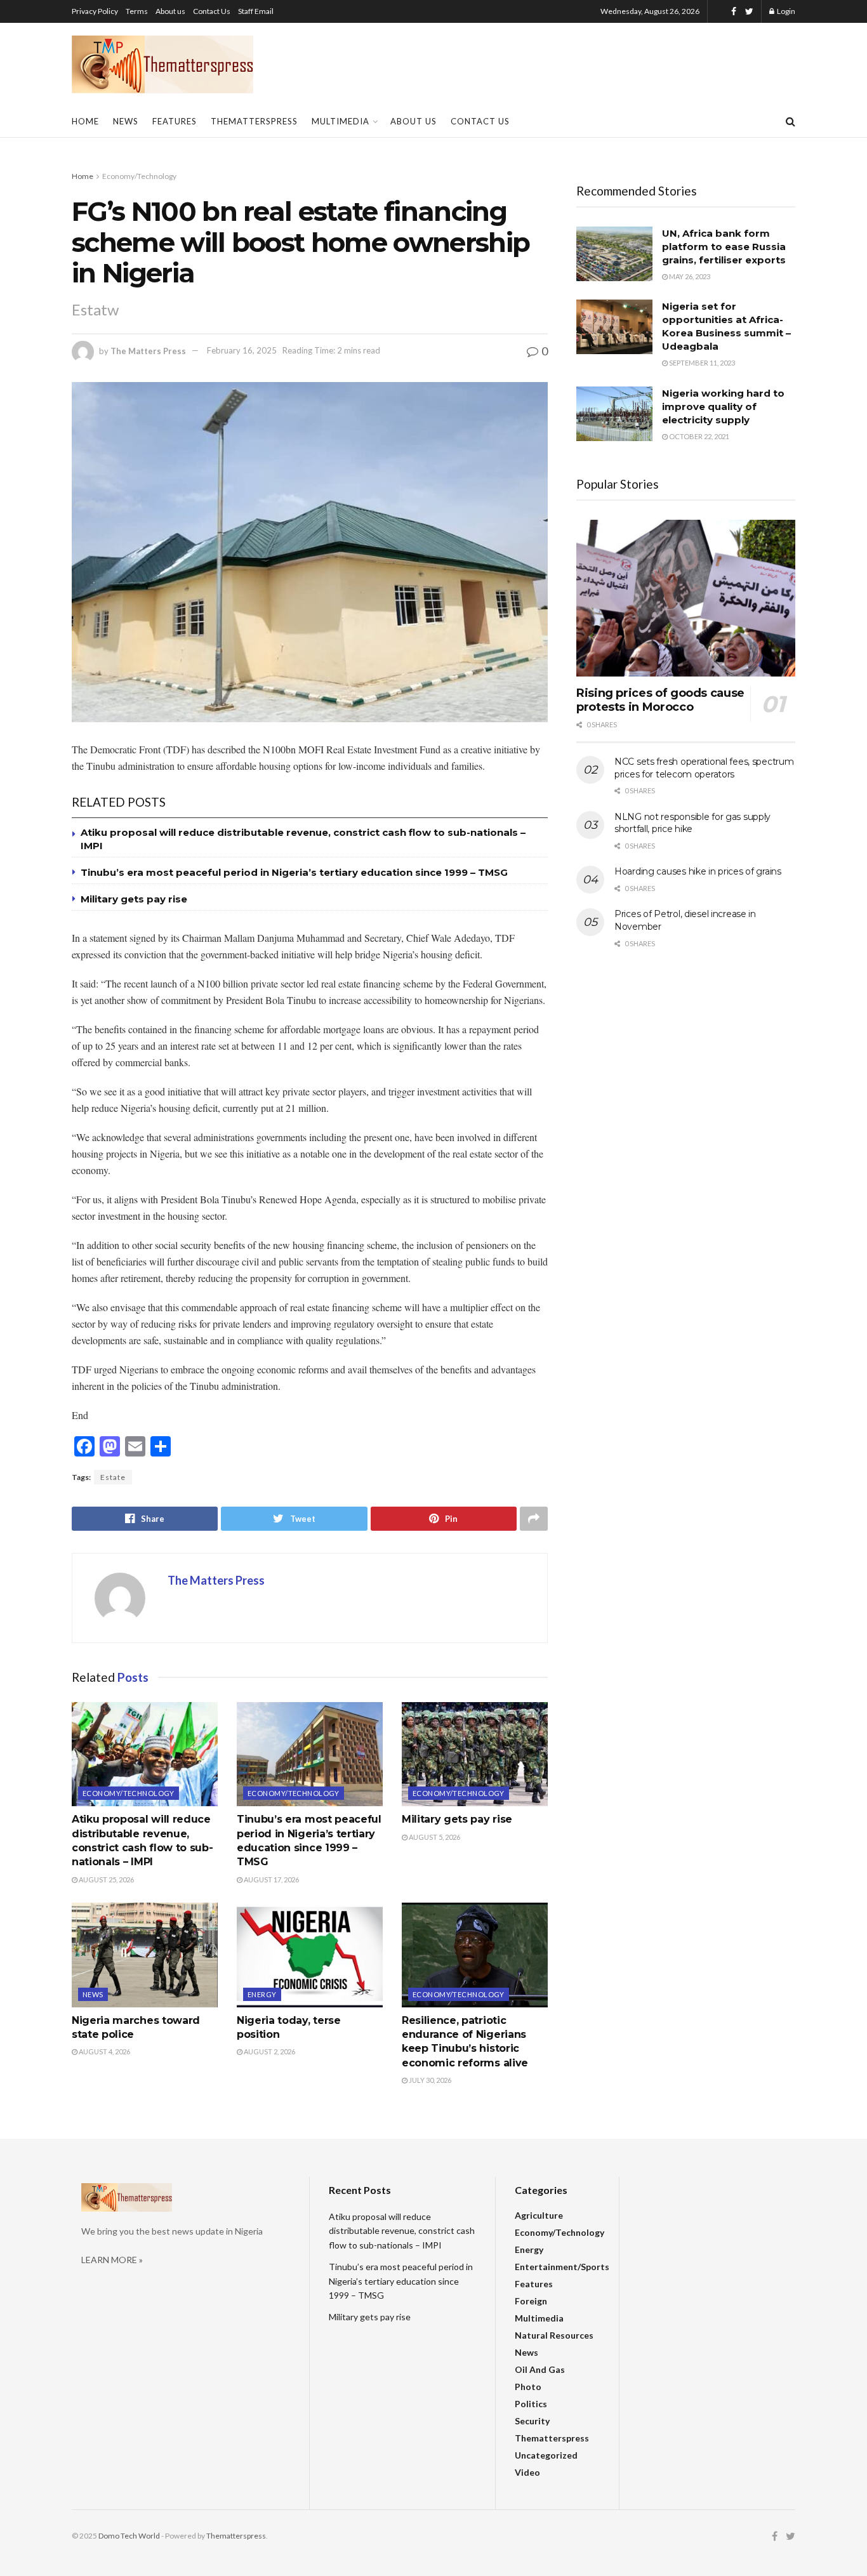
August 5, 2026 (434, 1837)
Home (85, 121)
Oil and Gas (540, 2369)
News (126, 121)
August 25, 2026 (106, 1879)
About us (170, 11)
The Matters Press (148, 350)
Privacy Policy (95, 11)
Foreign (531, 2301)
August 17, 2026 (271, 1879)
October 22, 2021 (698, 436)
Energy (262, 1994)
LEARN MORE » (112, 2260)
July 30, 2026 (429, 2080)
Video (527, 2472)
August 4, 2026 (104, 2051)
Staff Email (256, 11)
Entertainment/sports (562, 2267)
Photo (528, 2387)
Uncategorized (546, 2455)
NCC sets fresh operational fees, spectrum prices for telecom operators (704, 768)
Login (785, 11)
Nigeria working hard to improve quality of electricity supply (723, 406)
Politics (531, 2404)
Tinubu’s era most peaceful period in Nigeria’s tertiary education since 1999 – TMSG (294, 872)
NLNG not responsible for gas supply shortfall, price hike (692, 823)
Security (532, 2421)
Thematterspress (254, 121)
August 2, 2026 (269, 2051)
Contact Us (212, 11)
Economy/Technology (139, 176)
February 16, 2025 (242, 350)
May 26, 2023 (689, 276)
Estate (113, 1477)
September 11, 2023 (701, 363)
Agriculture (539, 2215)
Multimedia (341, 121)
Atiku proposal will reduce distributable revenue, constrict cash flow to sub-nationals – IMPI (402, 2231)
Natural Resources (554, 2335)
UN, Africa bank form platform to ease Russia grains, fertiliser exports (724, 247)
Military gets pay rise (134, 899)
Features (175, 121)
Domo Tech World (129, 2536)
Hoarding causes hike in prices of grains (698, 871)
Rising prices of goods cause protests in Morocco (660, 700)
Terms (137, 11)
